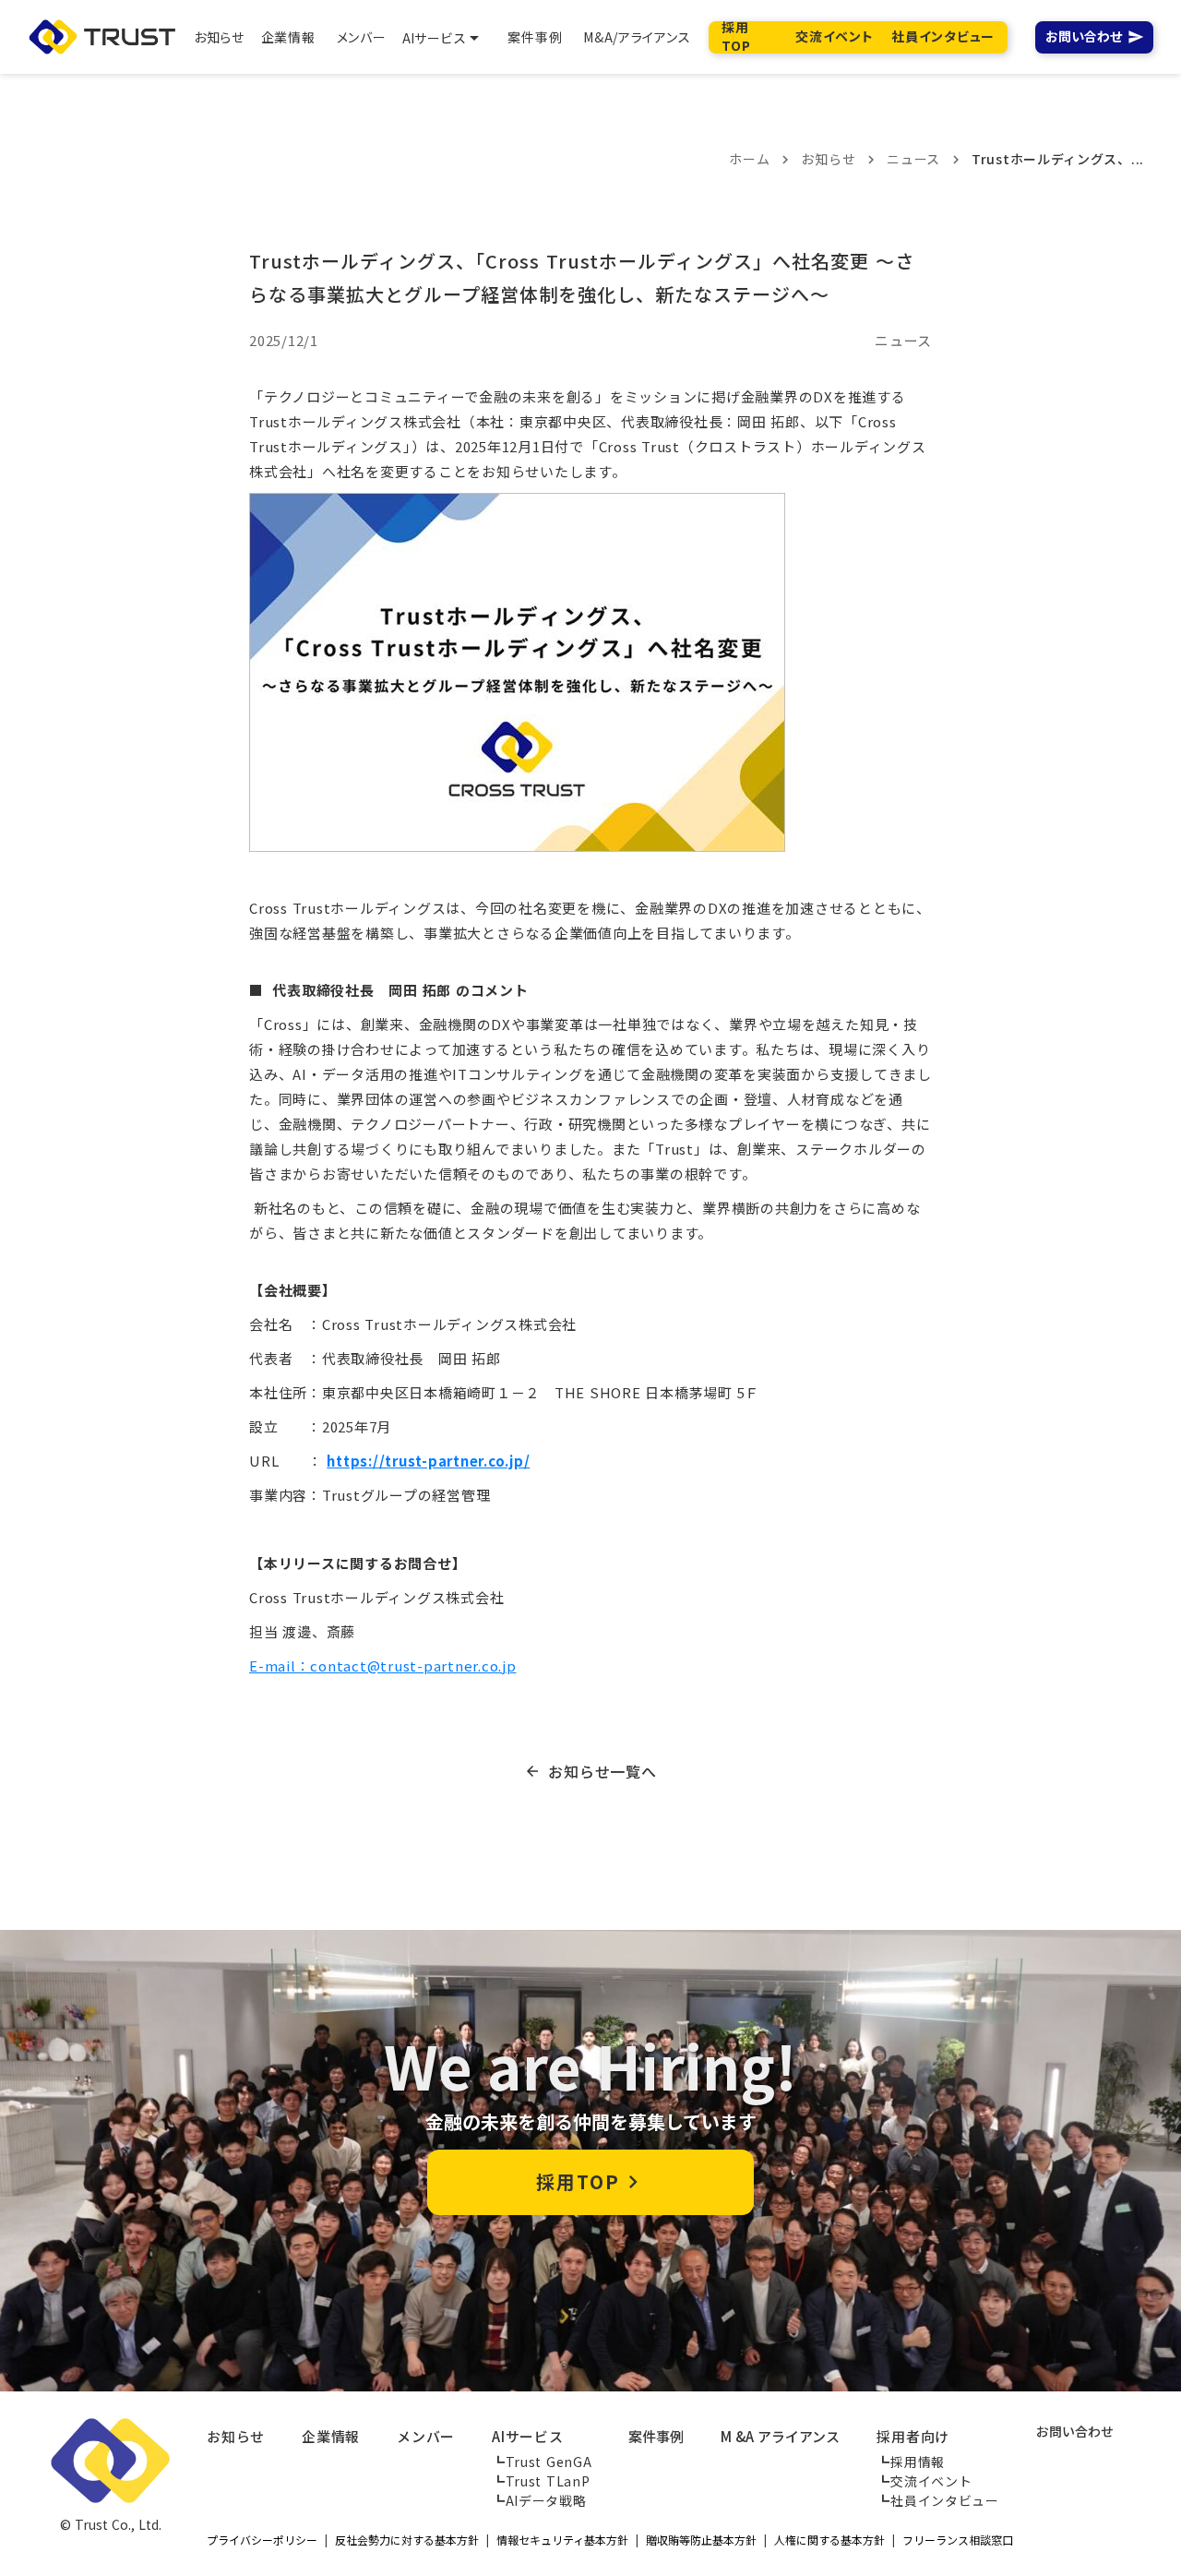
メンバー (426, 2436)
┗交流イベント (924, 2481)
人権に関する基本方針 (829, 2540)
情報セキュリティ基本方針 (562, 2540)
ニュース (913, 159)
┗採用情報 (911, 2462)
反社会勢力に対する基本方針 (407, 2540)
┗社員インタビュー (937, 2500)
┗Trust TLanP (541, 2481)
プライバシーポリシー (262, 2540)
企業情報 (331, 2436)
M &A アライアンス (780, 2436)
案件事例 (656, 2436)
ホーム (749, 159)
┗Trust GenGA (542, 2462)
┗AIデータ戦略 (539, 2500)
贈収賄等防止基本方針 (701, 2540)
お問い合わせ (1084, 37)
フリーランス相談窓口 (958, 2540)
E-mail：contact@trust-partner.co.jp (383, 1665)
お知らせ (828, 159)
